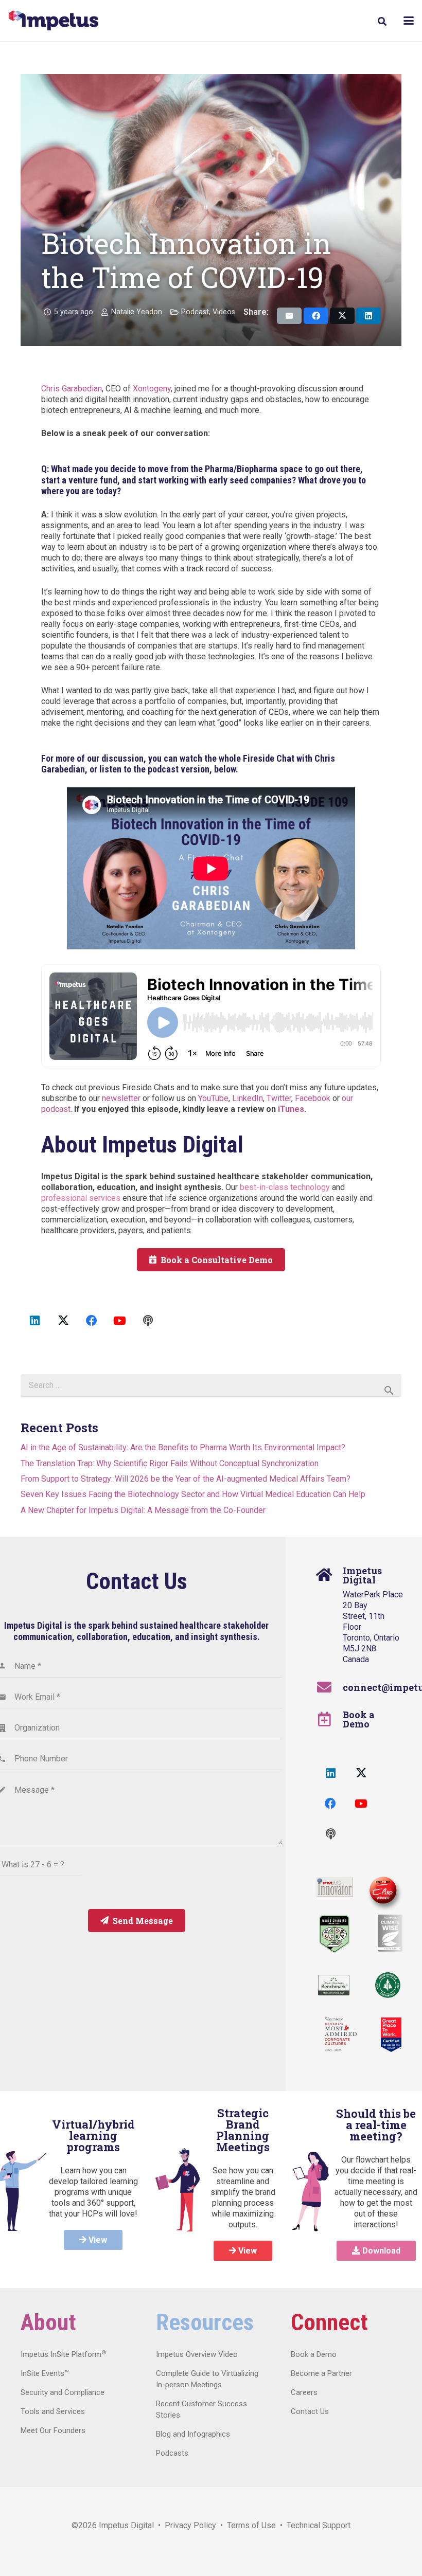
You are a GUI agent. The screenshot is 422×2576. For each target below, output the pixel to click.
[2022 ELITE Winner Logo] (382, 1891)
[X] (63, 1321)
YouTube (213, 1098)
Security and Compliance (63, 2392)
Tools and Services (53, 2411)
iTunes (291, 1109)
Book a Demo (359, 1719)
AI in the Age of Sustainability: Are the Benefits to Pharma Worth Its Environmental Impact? (183, 1447)
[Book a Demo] (330, 1719)
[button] (382, 21)
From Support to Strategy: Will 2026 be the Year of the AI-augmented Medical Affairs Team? (186, 1479)
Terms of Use (251, 2525)
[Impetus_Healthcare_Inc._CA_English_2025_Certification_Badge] (391, 2035)
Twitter (279, 1098)
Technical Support (319, 2525)
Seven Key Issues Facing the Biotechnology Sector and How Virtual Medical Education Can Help (193, 1494)
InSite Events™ (45, 2373)
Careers (304, 2392)
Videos (224, 312)
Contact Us (310, 2411)
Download (380, 2251)
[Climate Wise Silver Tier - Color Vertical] (390, 1933)
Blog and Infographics (193, 2434)
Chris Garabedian (72, 389)
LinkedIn (248, 1098)
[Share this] (316, 316)
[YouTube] (120, 1321)
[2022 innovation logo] (335, 1887)
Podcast (195, 312)
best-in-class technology (285, 1187)
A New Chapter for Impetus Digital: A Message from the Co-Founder (143, 1510)
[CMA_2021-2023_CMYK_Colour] (341, 2035)
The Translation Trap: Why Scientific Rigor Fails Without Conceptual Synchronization (170, 1463)
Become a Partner (321, 2373)
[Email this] (289, 316)
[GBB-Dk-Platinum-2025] (334, 1985)
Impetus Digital (126, 2525)
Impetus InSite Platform (63, 2354)
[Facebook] (91, 1321)
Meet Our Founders (53, 2430)
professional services (81, 1198)
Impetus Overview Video (197, 2354)
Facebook (313, 1098)
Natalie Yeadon (137, 312)
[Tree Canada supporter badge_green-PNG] (388, 1985)
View (97, 2240)
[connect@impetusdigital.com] (330, 1687)
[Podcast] (148, 1321)
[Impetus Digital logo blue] (53, 21)
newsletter (121, 1098)
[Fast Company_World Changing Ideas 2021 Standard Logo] (334, 1934)
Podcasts (172, 2453)
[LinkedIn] (35, 1321)
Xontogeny (152, 389)
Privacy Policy (190, 2525)
